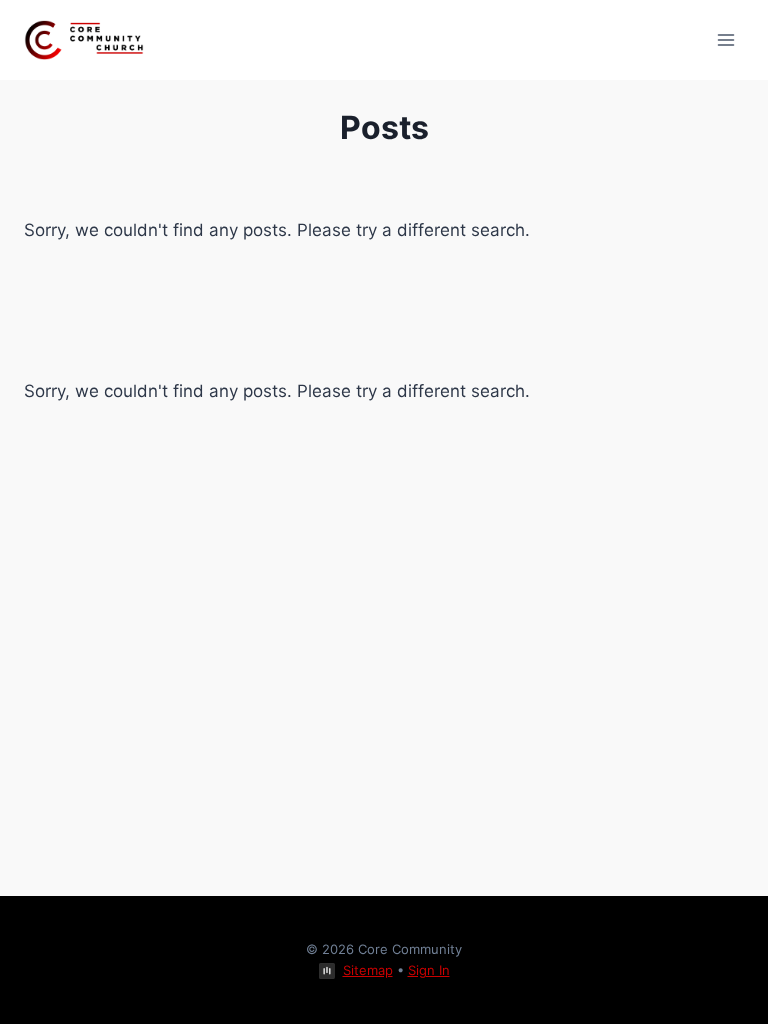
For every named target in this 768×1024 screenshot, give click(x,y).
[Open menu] (725, 39)
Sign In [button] (429, 970)
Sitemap (368, 970)
